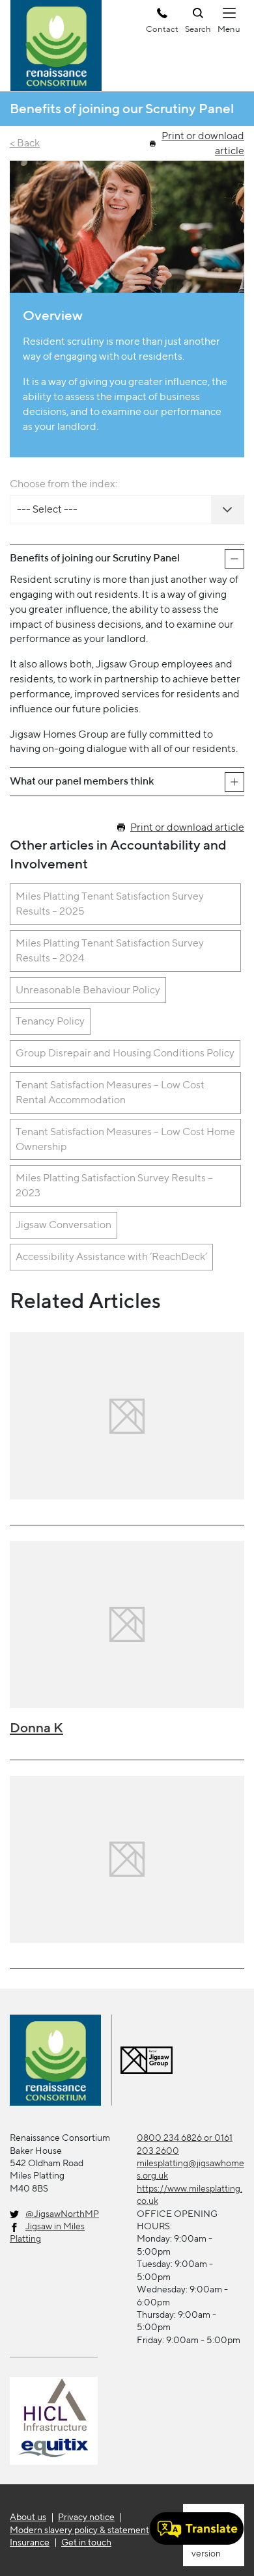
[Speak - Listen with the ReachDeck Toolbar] (197, 2529)
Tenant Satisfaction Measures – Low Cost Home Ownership (125, 1139)
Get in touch (86, 2542)
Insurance (30, 2542)
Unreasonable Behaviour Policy (88, 990)
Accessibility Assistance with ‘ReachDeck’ (111, 1256)
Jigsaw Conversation (63, 1225)
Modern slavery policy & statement (79, 2530)
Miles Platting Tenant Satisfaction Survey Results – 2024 (110, 950)
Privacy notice (86, 2517)
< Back (25, 143)
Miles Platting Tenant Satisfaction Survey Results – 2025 (110, 904)
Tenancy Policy (50, 1021)
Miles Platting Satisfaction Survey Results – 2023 (114, 1185)
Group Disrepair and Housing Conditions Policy (125, 1053)
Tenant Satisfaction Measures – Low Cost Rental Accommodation (110, 1092)
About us (28, 2517)
